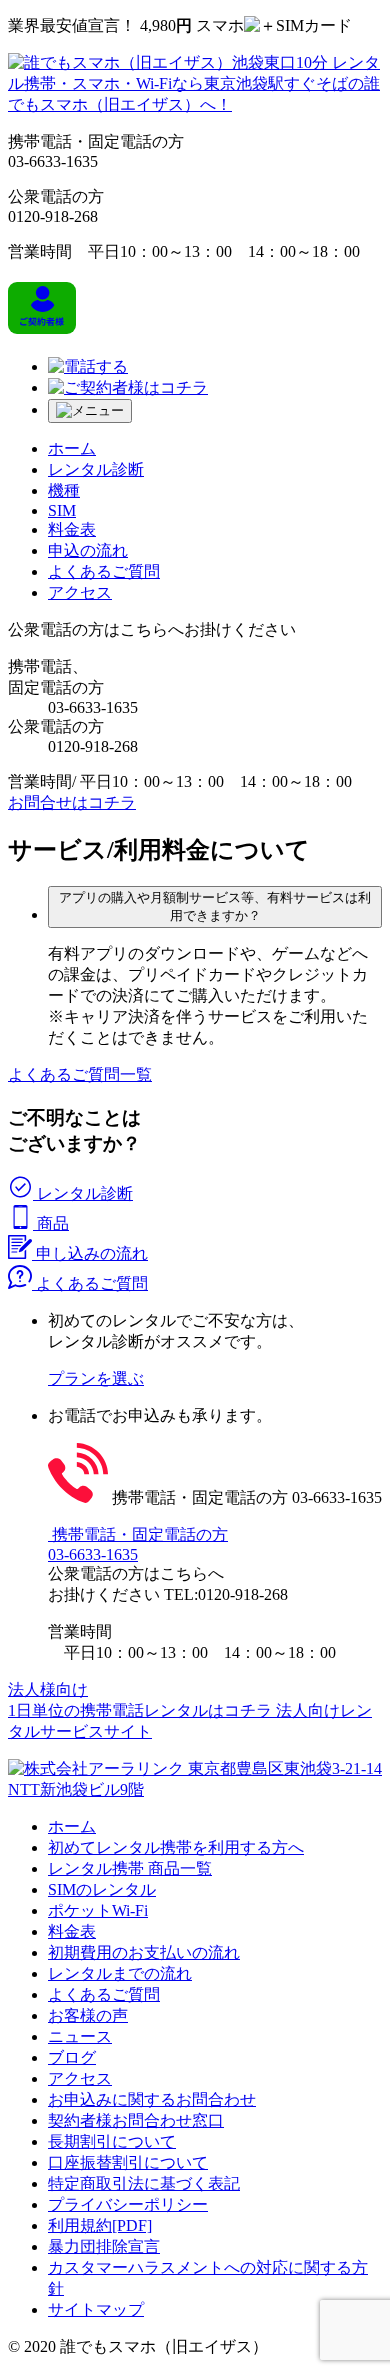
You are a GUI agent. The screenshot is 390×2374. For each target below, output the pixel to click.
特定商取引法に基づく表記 (144, 2183)
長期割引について (112, 2141)
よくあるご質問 (104, 1994)
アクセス (80, 2078)
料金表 (72, 1931)
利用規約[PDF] (100, 2225)
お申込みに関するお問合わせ (152, 2099)
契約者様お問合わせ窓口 (136, 2120)
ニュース (80, 2036)
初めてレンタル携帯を (176, 1847)
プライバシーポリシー (128, 2204)
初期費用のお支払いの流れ (144, 1952)
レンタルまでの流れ (120, 1973)
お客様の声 (88, 2015)
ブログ (72, 2057)
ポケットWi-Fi (98, 1910)
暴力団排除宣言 (104, 2246)
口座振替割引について (128, 2162)
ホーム (72, 1826)
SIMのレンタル (102, 1889)
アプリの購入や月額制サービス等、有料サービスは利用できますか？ (215, 906)
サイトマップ (96, 2309)
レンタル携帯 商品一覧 (130, 1868)
